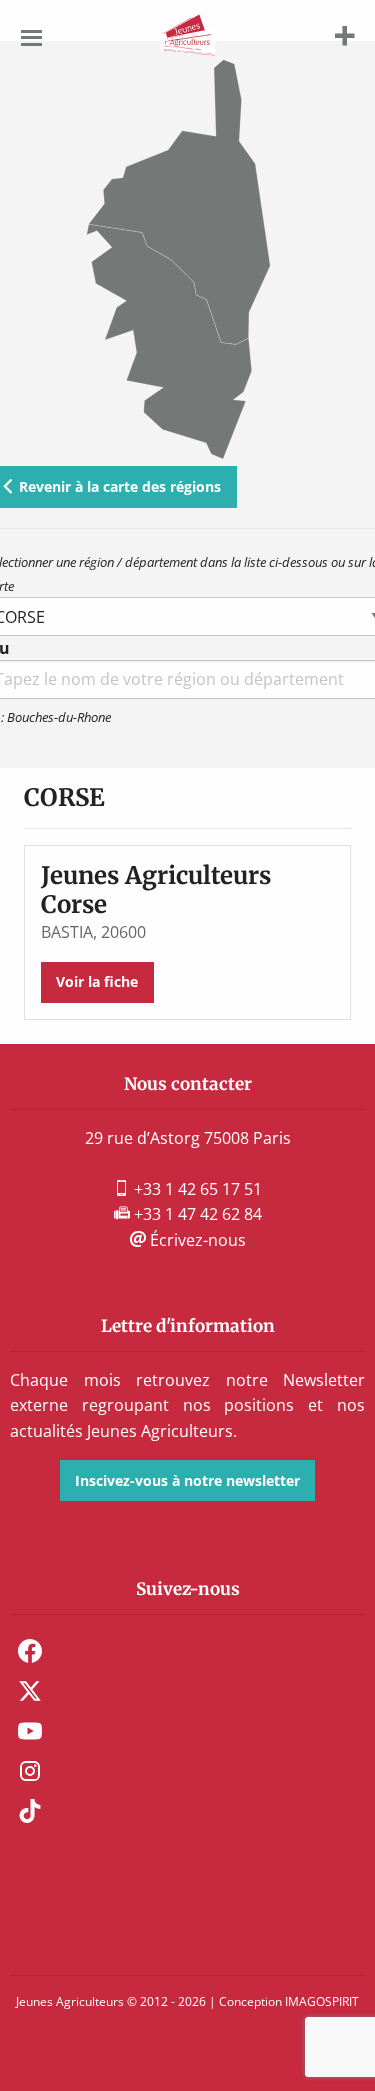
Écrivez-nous (196, 1240)
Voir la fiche (97, 981)
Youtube (30, 1731)
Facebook (30, 1651)
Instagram (30, 1771)
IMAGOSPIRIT (322, 2001)
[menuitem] (187, 1651)
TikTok (30, 1811)
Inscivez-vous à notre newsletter (187, 1480)
